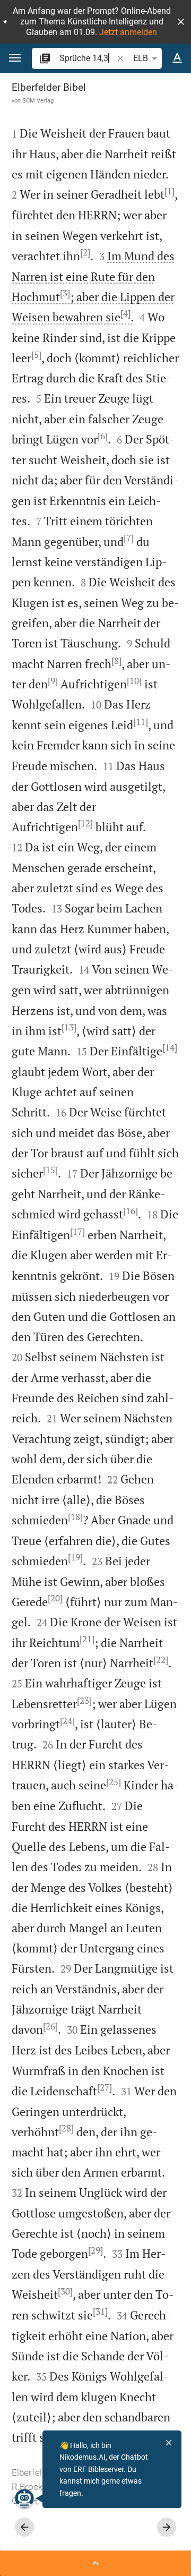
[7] (129, 538)
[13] (69, 1027)
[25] (114, 1782)
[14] (170, 1047)
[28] (66, 2128)
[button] (181, 22)
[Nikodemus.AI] (24, 2498)
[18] (75, 1517)
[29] (95, 2250)
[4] (125, 313)
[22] (161, 1660)
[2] (85, 252)
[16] (131, 1211)
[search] (87, 58)
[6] (103, 436)
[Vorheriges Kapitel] (24, 2527)
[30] (65, 2291)
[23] (84, 1701)
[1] (170, 191)
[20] (55, 1598)
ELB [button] (141, 58)
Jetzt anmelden (128, 32)
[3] (65, 293)
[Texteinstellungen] (177, 58)
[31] (100, 2311)
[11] (141, 722)
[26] (50, 2026)
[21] (87, 1639)
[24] (67, 1721)
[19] (75, 1557)
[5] (36, 355)
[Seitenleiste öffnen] (95, 2563)
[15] (50, 1170)
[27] (105, 2087)
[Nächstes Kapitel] (167, 2527)
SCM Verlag (38, 100)
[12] (85, 823)
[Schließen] (169, 2443)
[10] (134, 681)
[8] (116, 661)
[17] (77, 1232)
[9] (53, 681)
